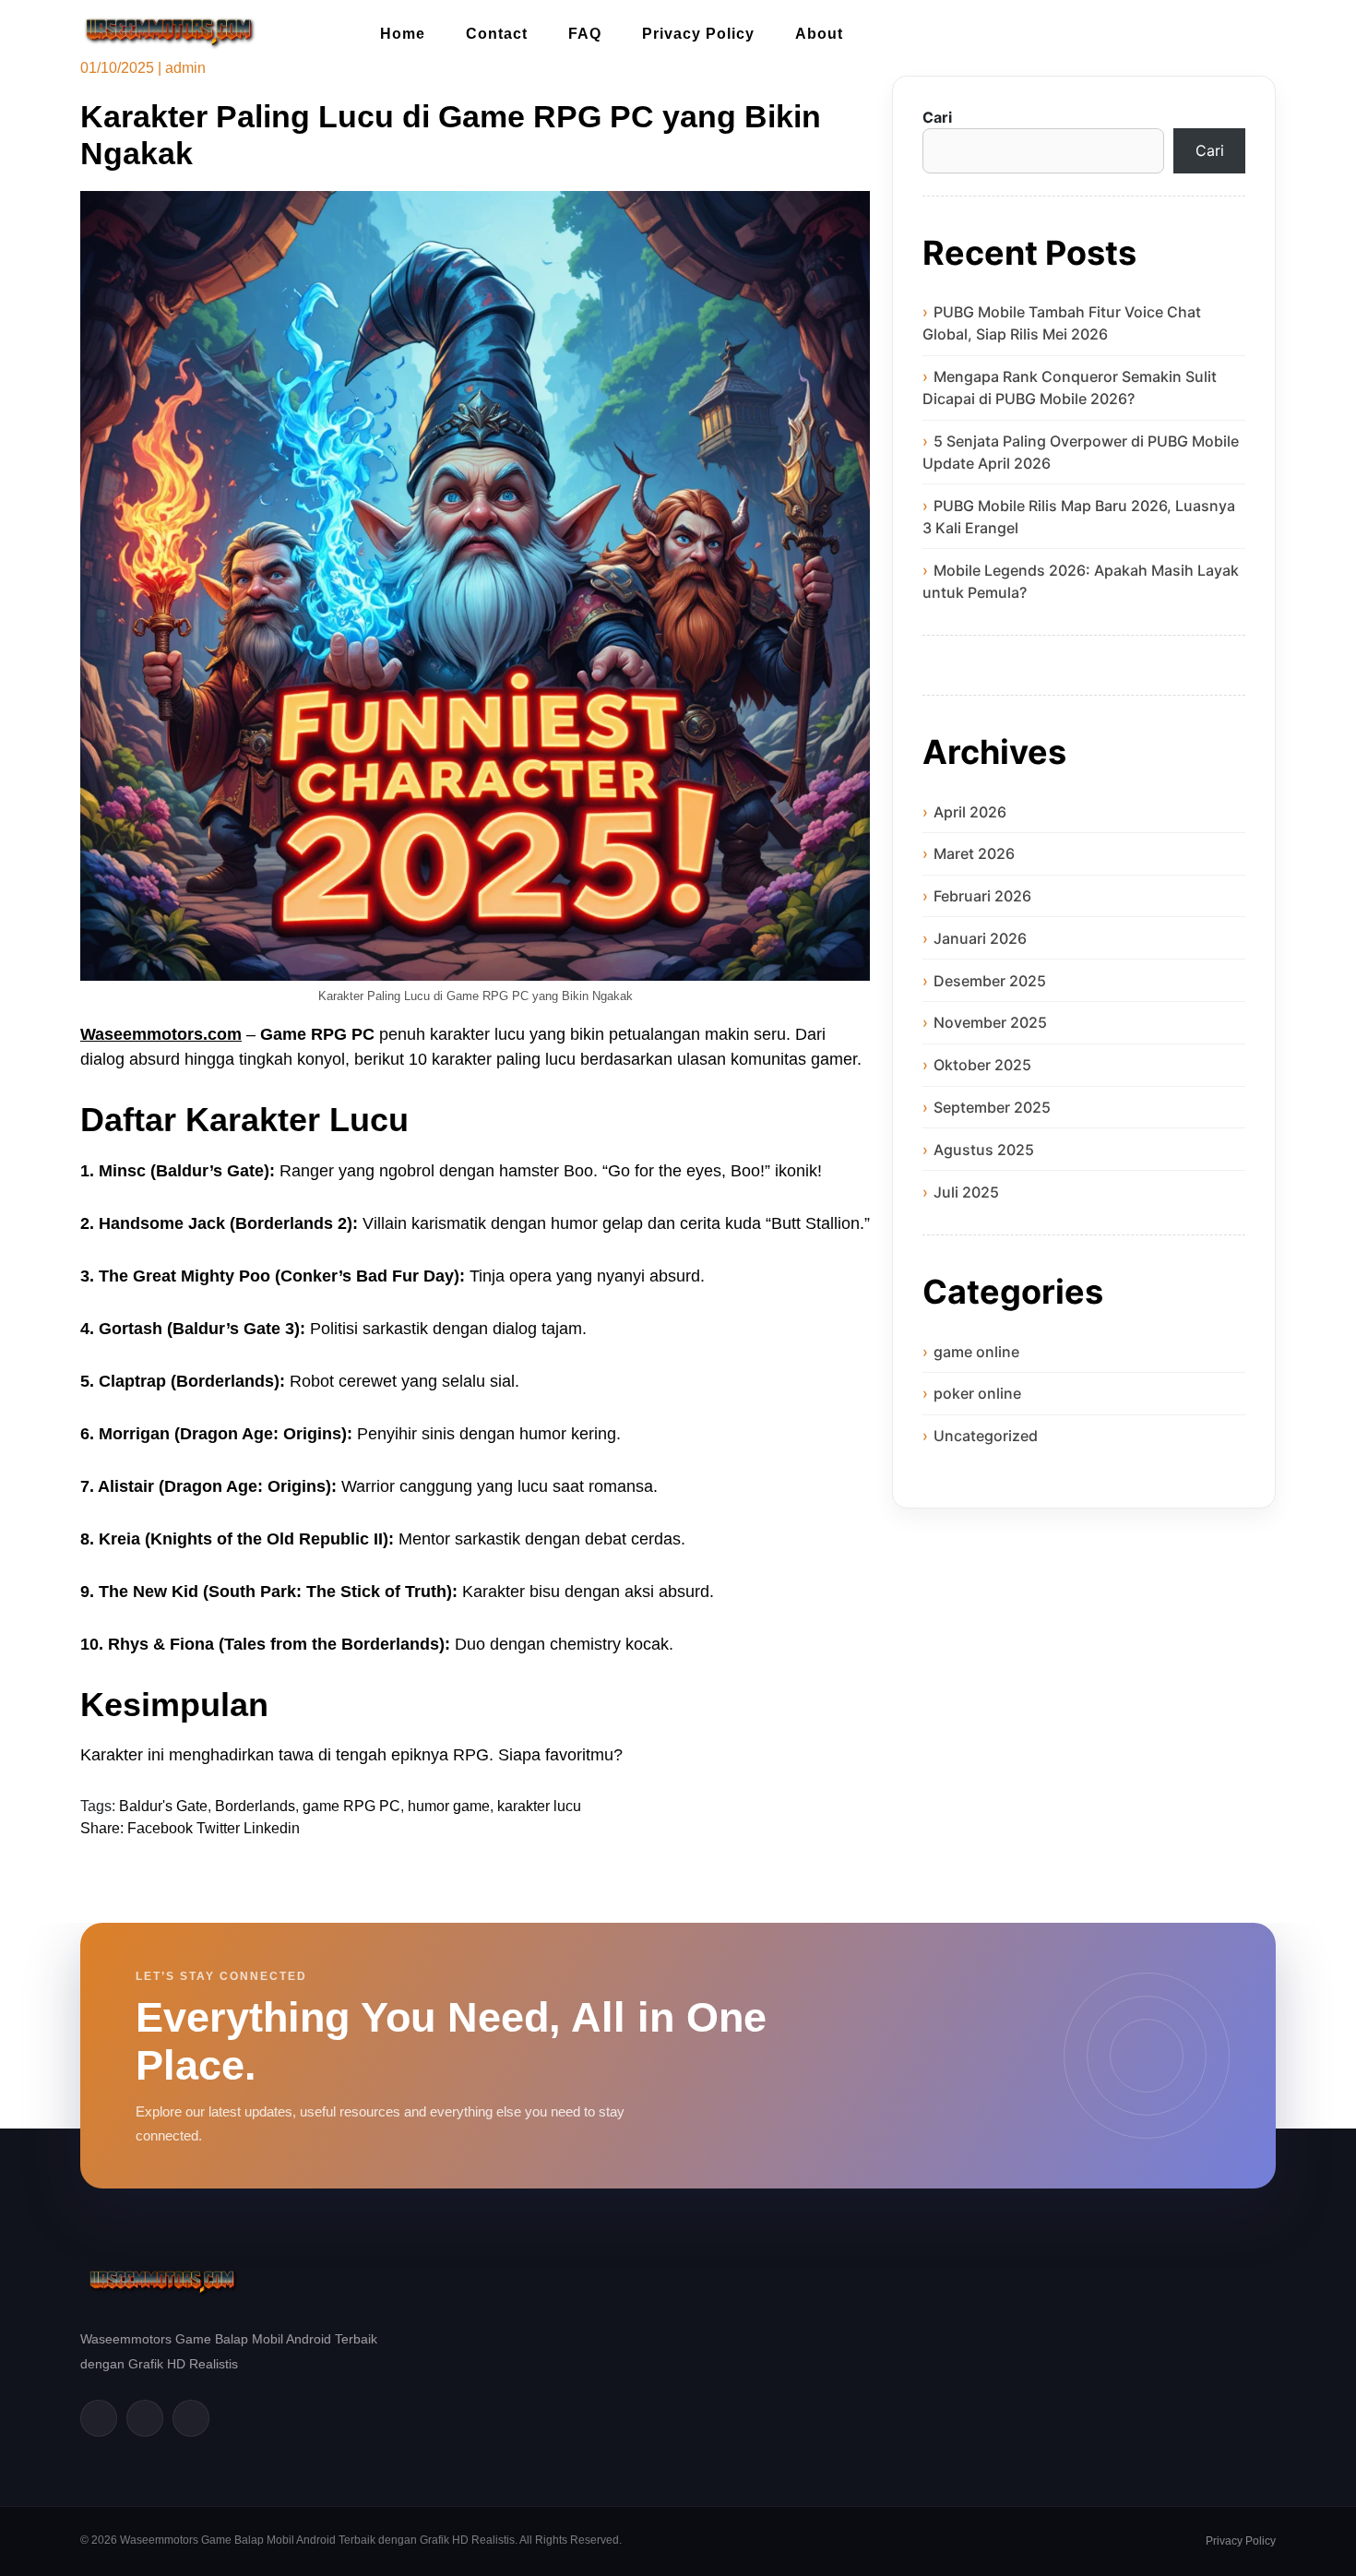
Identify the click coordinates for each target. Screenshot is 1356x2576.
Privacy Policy (698, 34)
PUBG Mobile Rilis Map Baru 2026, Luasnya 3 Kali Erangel (1079, 517)
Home (403, 34)
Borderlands (255, 1806)
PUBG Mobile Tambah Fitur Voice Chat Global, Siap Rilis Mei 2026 (1062, 323)
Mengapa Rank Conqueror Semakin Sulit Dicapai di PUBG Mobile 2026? (1070, 388)
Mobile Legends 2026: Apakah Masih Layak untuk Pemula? (1081, 581)
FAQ (585, 34)
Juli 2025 (966, 1192)
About (819, 34)
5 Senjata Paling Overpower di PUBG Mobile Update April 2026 (1081, 452)
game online (976, 1352)
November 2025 (990, 1022)
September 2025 (992, 1107)
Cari (937, 117)
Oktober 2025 (982, 1065)
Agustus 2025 (984, 1150)
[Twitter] (145, 2418)
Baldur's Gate (163, 1806)
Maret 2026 (974, 853)
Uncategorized (986, 1436)
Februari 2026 (982, 896)
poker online (977, 1393)
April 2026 (970, 812)
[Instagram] (191, 2418)
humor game (449, 1806)
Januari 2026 (980, 938)
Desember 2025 (990, 981)
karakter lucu (539, 1806)
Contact (497, 34)
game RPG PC (351, 1806)
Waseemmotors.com (161, 1034)
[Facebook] (99, 2418)
